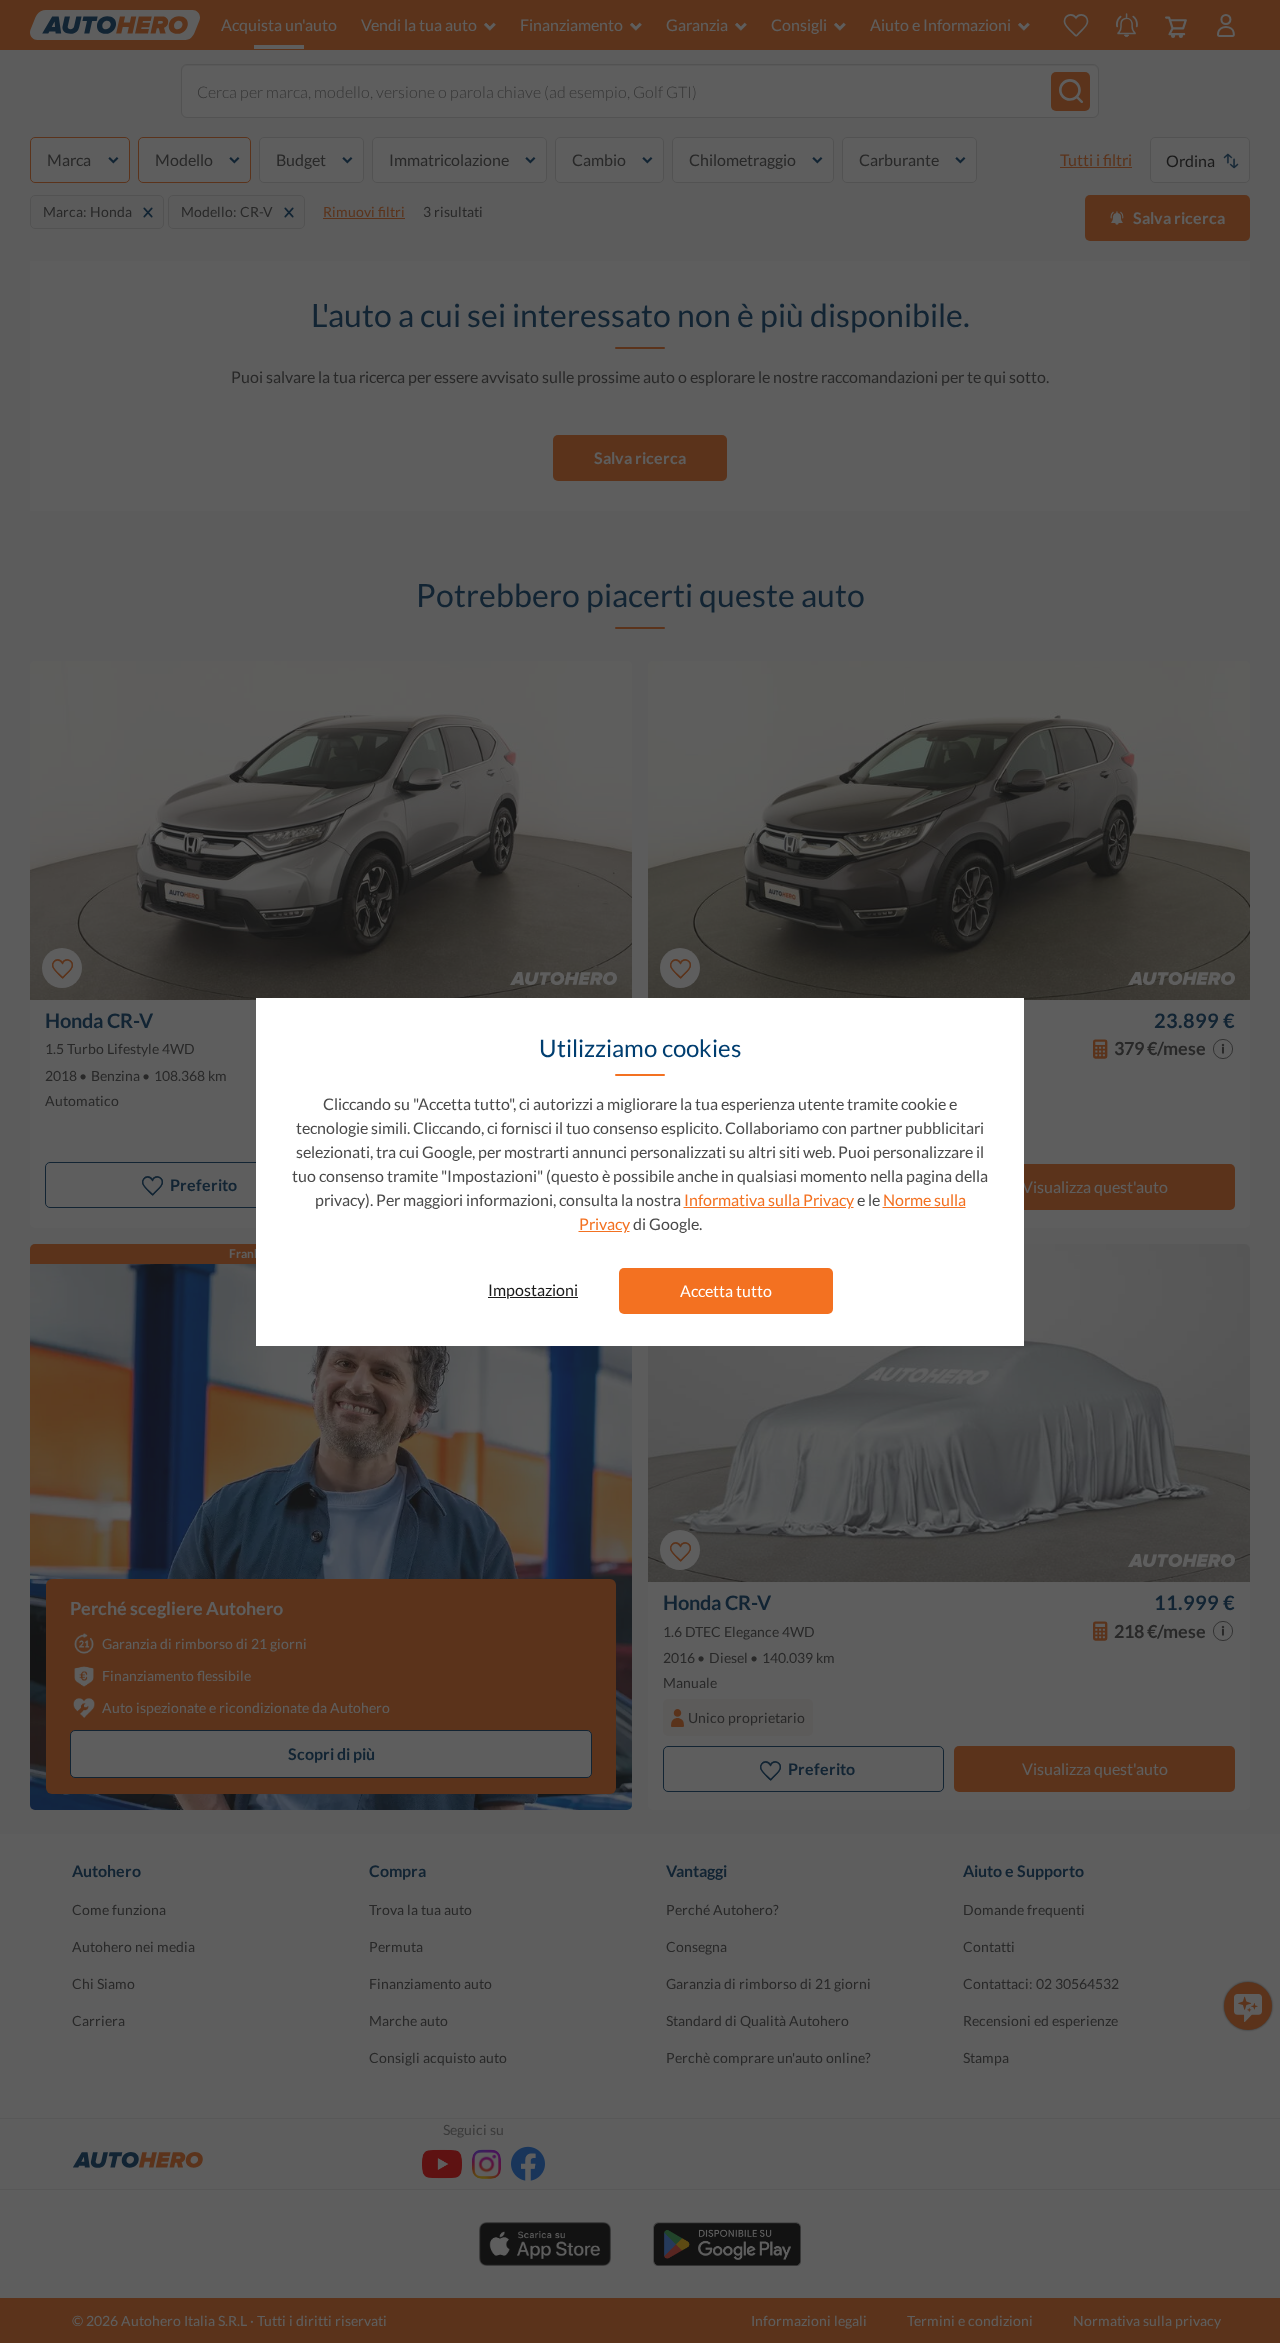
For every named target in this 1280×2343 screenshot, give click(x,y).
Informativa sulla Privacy (769, 1199)
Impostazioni (533, 1289)
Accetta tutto (726, 1290)
